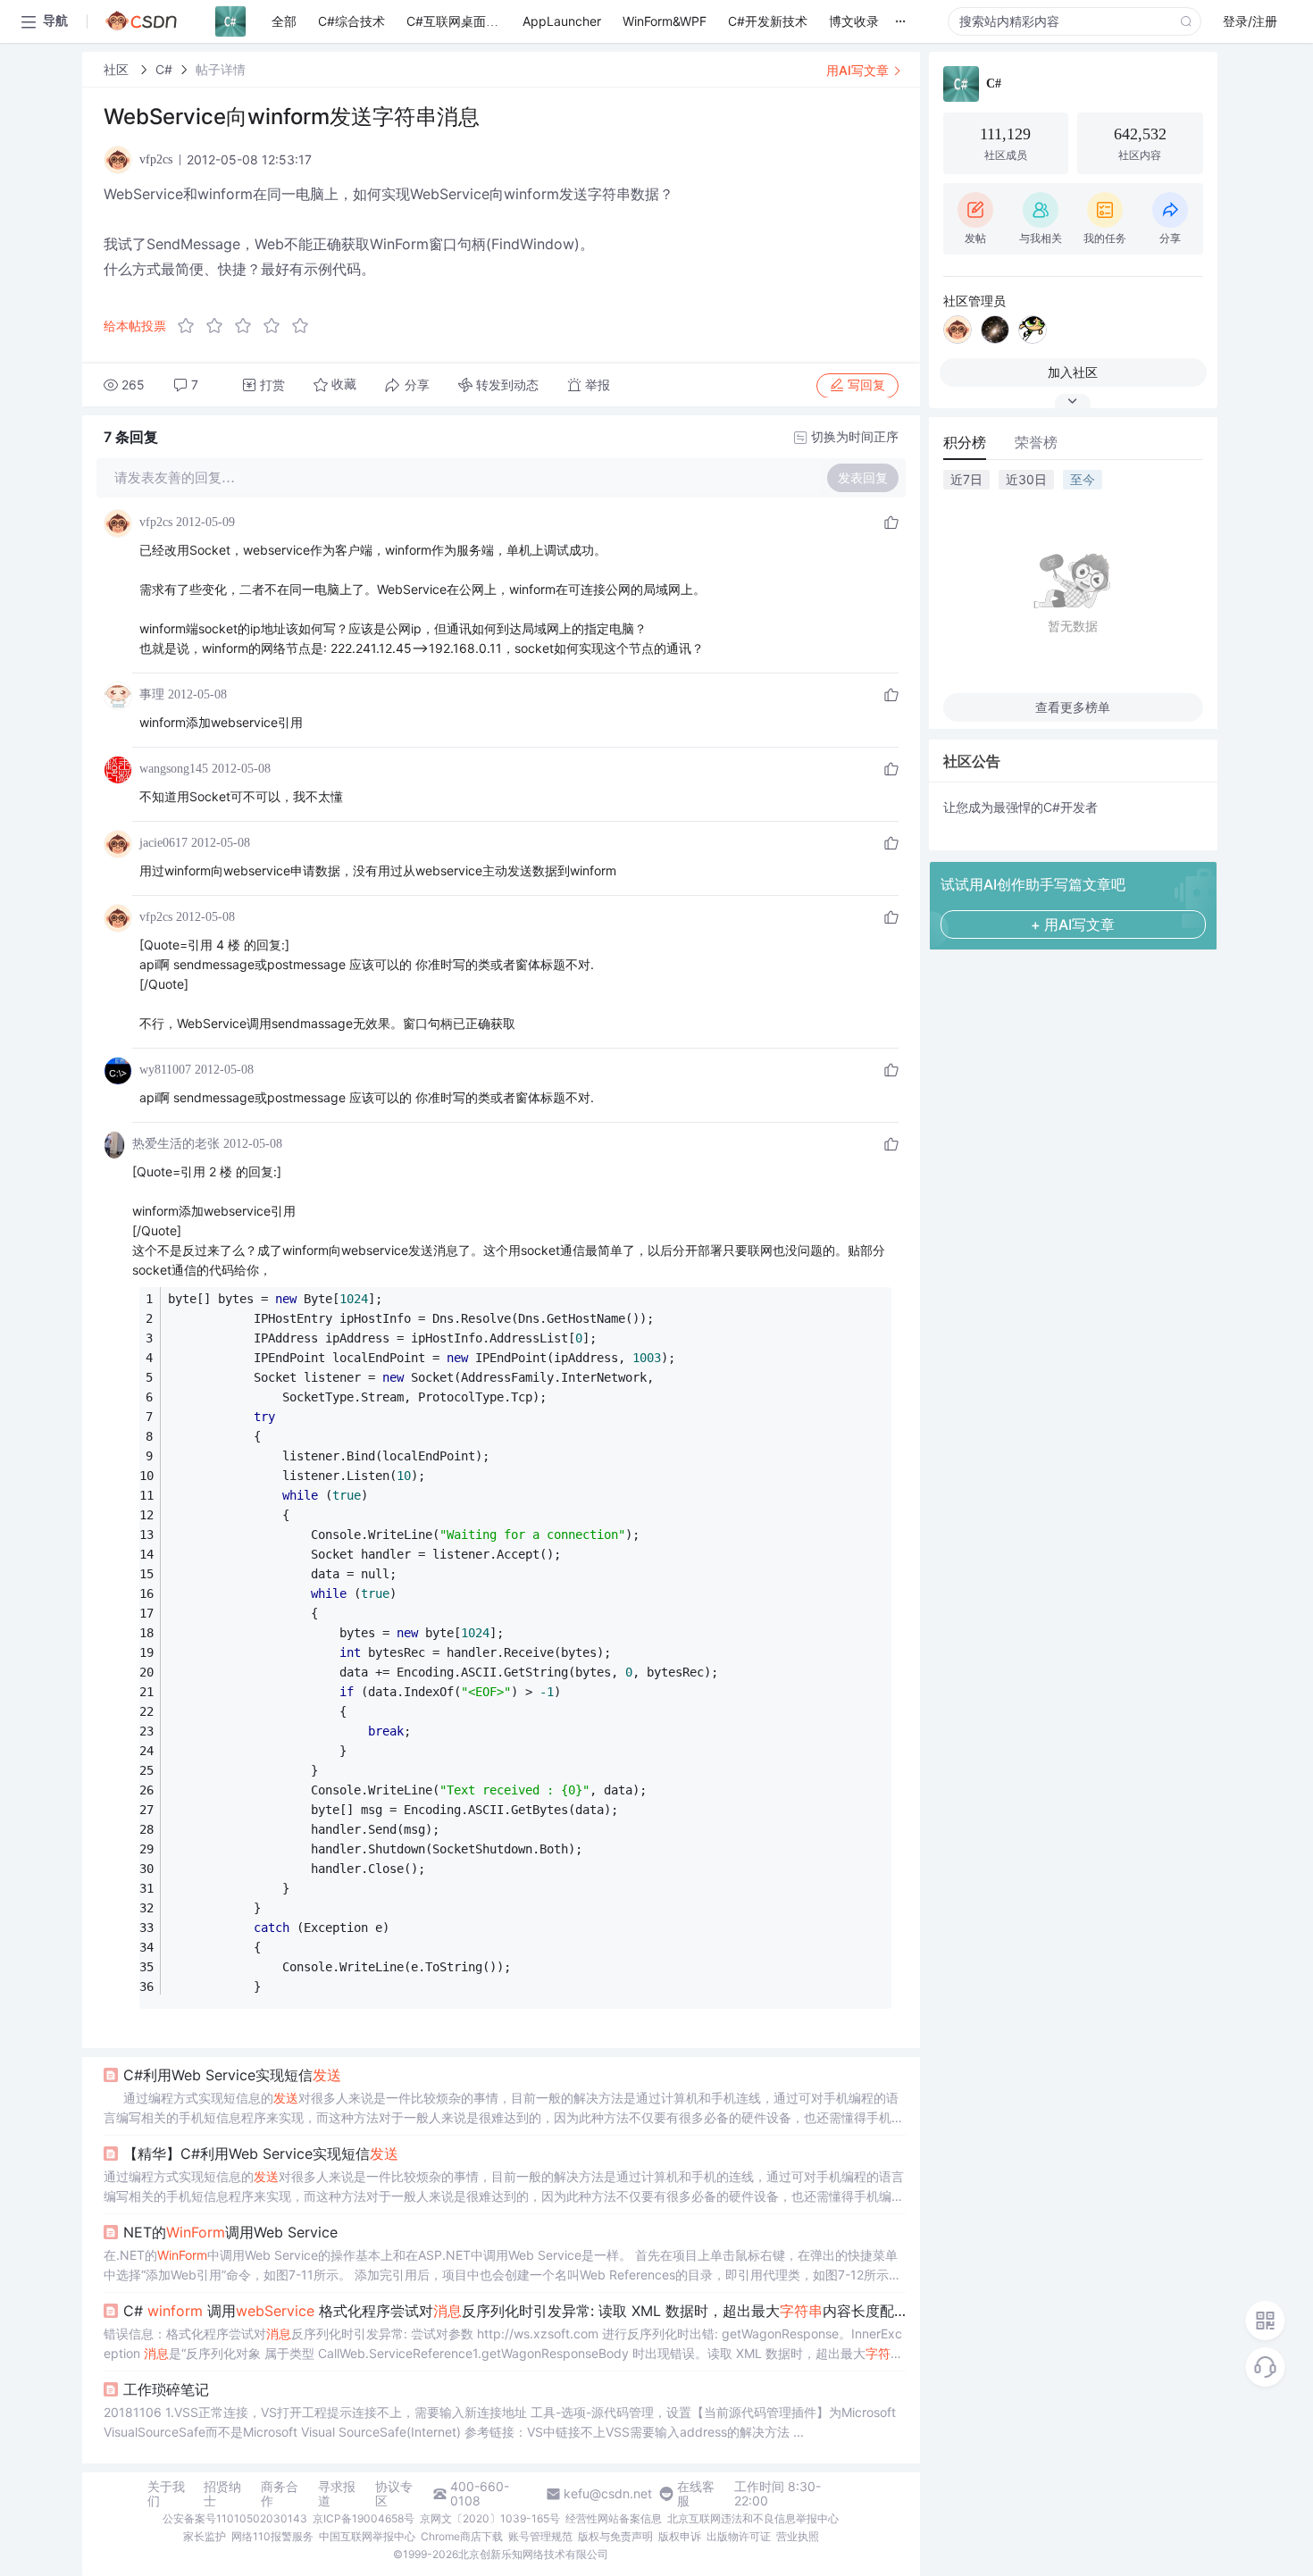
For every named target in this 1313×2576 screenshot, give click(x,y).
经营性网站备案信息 (614, 2518)
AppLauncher (562, 21)
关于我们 (166, 2494)
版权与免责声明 (615, 2536)
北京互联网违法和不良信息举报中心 (753, 2518)
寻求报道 (337, 2494)
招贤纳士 (222, 2494)
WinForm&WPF (665, 21)
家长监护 (205, 2536)
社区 (118, 69)
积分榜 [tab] (965, 442)
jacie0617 (163, 843)
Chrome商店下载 (462, 2536)
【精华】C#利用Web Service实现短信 (261, 2154)
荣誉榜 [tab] (1036, 442)
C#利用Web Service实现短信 (232, 2075)
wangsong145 (174, 769)
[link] (118, 69)
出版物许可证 (739, 2536)
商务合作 (280, 2494)
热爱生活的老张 (176, 1144)
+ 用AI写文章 (1073, 924)
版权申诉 (680, 2536)
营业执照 (798, 2536)
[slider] (248, 326)
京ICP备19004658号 (364, 2518)
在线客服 (696, 2494)
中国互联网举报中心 (367, 2536)
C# (164, 69)
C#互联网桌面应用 (459, 21)
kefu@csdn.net (608, 2494)
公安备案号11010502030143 (235, 2518)
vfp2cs (156, 522)
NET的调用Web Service (230, 2232)
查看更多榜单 (1073, 707)
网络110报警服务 (272, 2536)
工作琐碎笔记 (166, 2389)
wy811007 (165, 1070)
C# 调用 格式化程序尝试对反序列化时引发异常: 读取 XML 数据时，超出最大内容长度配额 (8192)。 (514, 2311)
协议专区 (394, 2494)
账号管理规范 (540, 2536)
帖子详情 (221, 69)
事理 (152, 694)
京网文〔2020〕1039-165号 (490, 2518)
